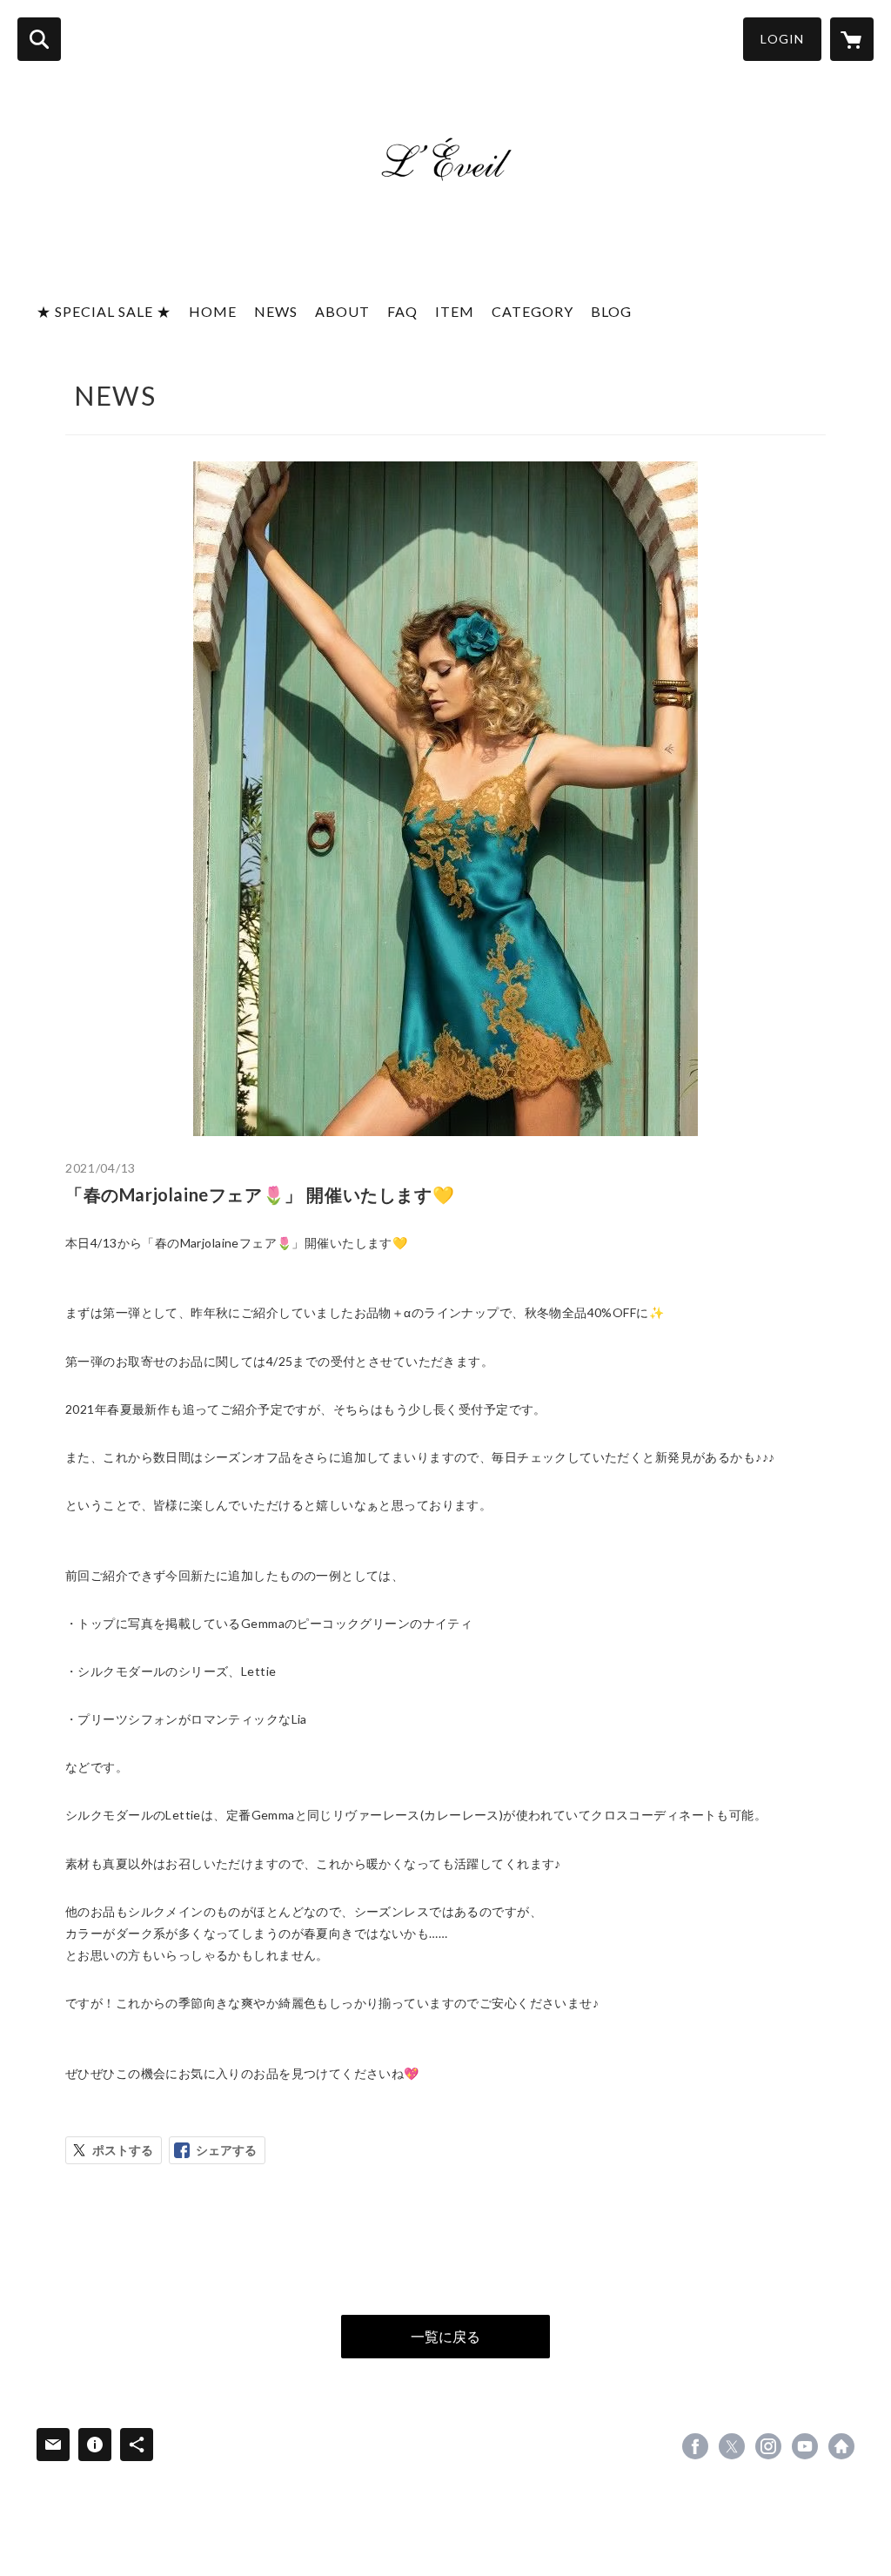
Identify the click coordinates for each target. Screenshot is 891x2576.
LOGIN (782, 39)
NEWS (276, 311)
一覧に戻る (445, 2336)
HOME (213, 311)
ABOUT (342, 311)
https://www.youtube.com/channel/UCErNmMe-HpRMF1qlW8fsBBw (805, 2446)
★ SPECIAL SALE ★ (104, 311)
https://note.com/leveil (841, 2446)
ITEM (455, 311)
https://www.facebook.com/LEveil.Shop (695, 2446)
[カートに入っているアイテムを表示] (852, 39)
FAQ (402, 311)
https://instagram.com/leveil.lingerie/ (768, 2446)
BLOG (611, 311)
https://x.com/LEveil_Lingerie (732, 2446)
